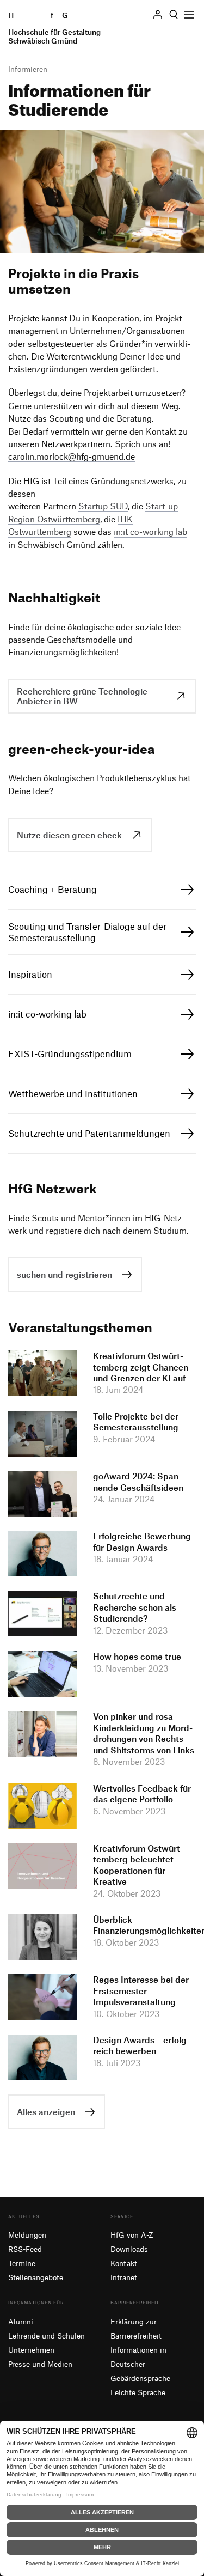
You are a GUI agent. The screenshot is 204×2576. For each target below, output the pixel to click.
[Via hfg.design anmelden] (158, 14)
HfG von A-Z (132, 2235)
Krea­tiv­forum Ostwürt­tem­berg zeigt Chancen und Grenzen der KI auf (141, 1367)
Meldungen (27, 2235)
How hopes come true (137, 1657)
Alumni (21, 2321)
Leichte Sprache (138, 2392)
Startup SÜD (103, 506)
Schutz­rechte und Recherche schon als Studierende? (135, 1607)
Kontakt (124, 2263)
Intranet (124, 2277)
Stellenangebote (36, 2277)
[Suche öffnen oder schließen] (174, 15)
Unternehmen (31, 2350)
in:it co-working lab (150, 532)
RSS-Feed (25, 2249)
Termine (22, 2263)
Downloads (129, 2249)
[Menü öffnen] (189, 15)
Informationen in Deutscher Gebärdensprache (140, 2364)
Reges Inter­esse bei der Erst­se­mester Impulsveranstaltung (141, 1991)
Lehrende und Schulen (47, 2336)
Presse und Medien (40, 2364)
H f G (54, 28)
